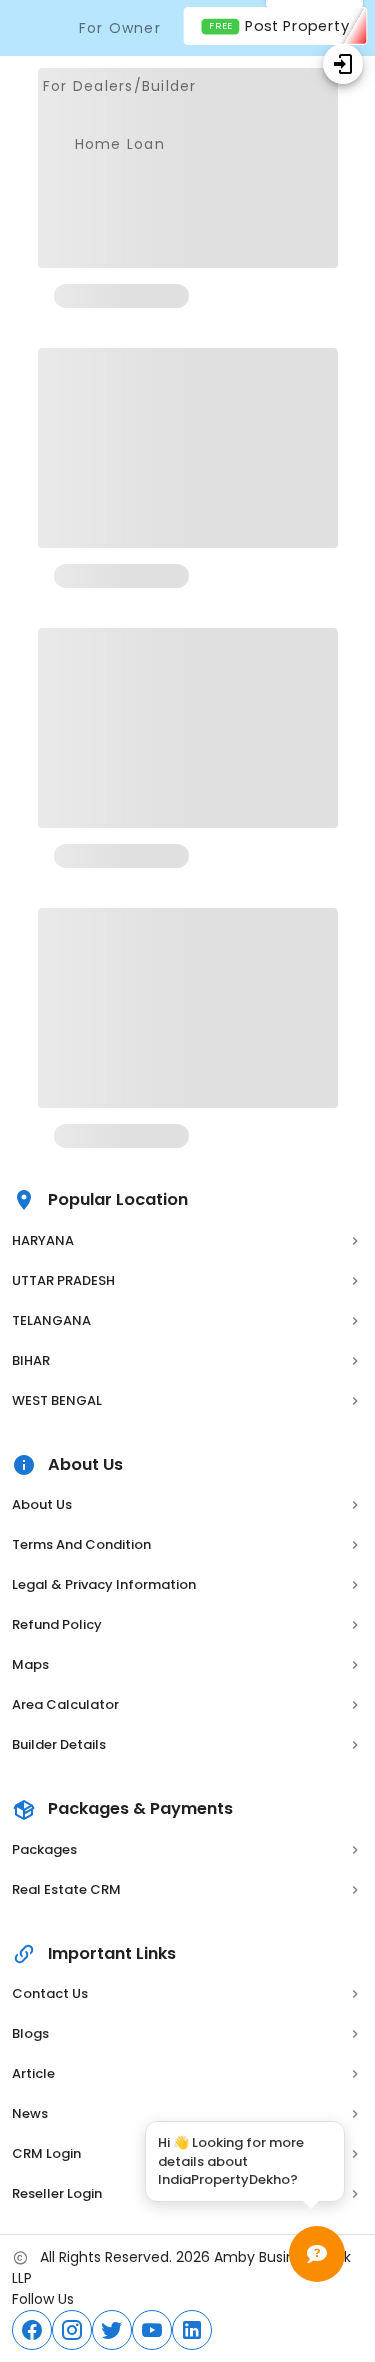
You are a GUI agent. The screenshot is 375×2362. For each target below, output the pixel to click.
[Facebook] (32, 2330)
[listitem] (187, 1241)
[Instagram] (72, 2330)
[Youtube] (152, 2330)
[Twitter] (112, 2330)
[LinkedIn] (192, 2330)
